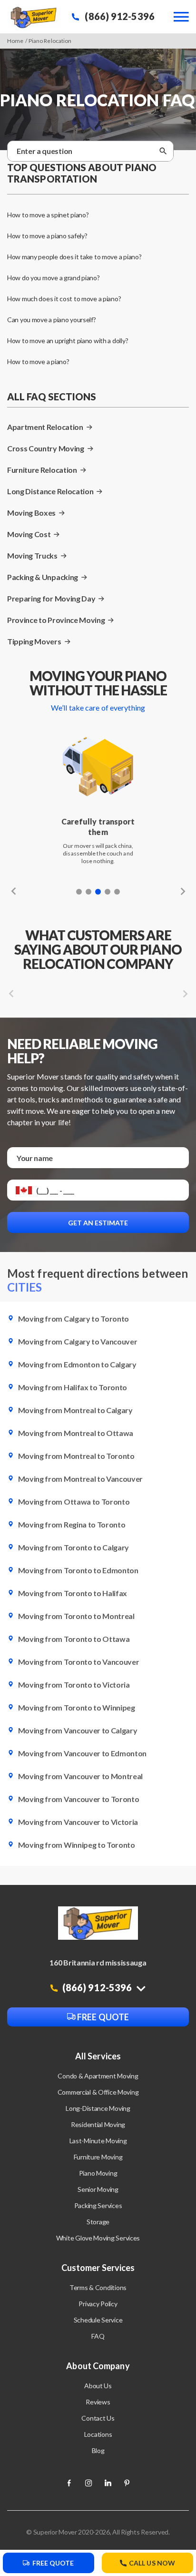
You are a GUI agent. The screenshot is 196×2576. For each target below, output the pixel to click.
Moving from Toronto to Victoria (73, 1685)
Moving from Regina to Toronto (71, 1524)
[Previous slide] (16, 891)
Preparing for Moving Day (51, 598)
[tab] (79, 892)
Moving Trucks (32, 555)
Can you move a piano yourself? (52, 320)
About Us (98, 2386)
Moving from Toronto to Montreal (76, 1616)
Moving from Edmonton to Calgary (77, 1364)
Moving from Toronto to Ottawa (73, 1639)
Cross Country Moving (46, 448)
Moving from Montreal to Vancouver (80, 1479)
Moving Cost (29, 534)
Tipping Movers (34, 641)
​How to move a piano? (38, 361)
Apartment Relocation (45, 427)
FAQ (98, 2336)
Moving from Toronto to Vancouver (78, 1662)
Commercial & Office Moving (98, 2092)
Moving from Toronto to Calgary (73, 1547)
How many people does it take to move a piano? (74, 257)
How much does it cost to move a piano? (64, 299)
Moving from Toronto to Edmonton (78, 1570)
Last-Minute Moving (98, 2141)
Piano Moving (98, 2173)
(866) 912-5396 (119, 16)
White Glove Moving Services (98, 2238)
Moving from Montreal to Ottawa (75, 1433)
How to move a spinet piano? (48, 215)
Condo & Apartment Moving (98, 2076)
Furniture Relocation (42, 470)
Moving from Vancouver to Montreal (80, 1776)
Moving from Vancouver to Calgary (77, 1730)
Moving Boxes (31, 513)
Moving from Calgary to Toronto (73, 1319)
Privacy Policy (98, 2304)
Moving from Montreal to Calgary (75, 1410)
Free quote (102, 2017)
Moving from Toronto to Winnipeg (76, 1707)
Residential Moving (98, 2124)
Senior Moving (98, 2189)
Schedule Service (98, 2320)
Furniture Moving (98, 2157)
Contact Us (98, 2418)
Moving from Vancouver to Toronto (78, 1799)
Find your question (95, 146)
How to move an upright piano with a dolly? (68, 341)
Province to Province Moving (56, 620)
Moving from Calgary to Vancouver (77, 1341)
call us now (152, 2563)
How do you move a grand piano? (54, 278)
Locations (98, 2434)
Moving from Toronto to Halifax (72, 1593)
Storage (98, 2222)
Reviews (98, 2402)
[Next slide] (181, 891)
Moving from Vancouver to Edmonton (82, 1753)
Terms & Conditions (98, 2287)
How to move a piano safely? (47, 236)
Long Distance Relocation (50, 491)
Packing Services (98, 2205)
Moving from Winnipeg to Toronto (76, 1845)
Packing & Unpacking (43, 577)
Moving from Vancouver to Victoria (77, 1822)
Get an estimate (98, 1223)
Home (15, 41)
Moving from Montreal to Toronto (76, 1456)
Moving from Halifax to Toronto (72, 1387)
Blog (98, 2450)
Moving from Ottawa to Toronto (73, 1502)
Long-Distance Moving (98, 2108)
